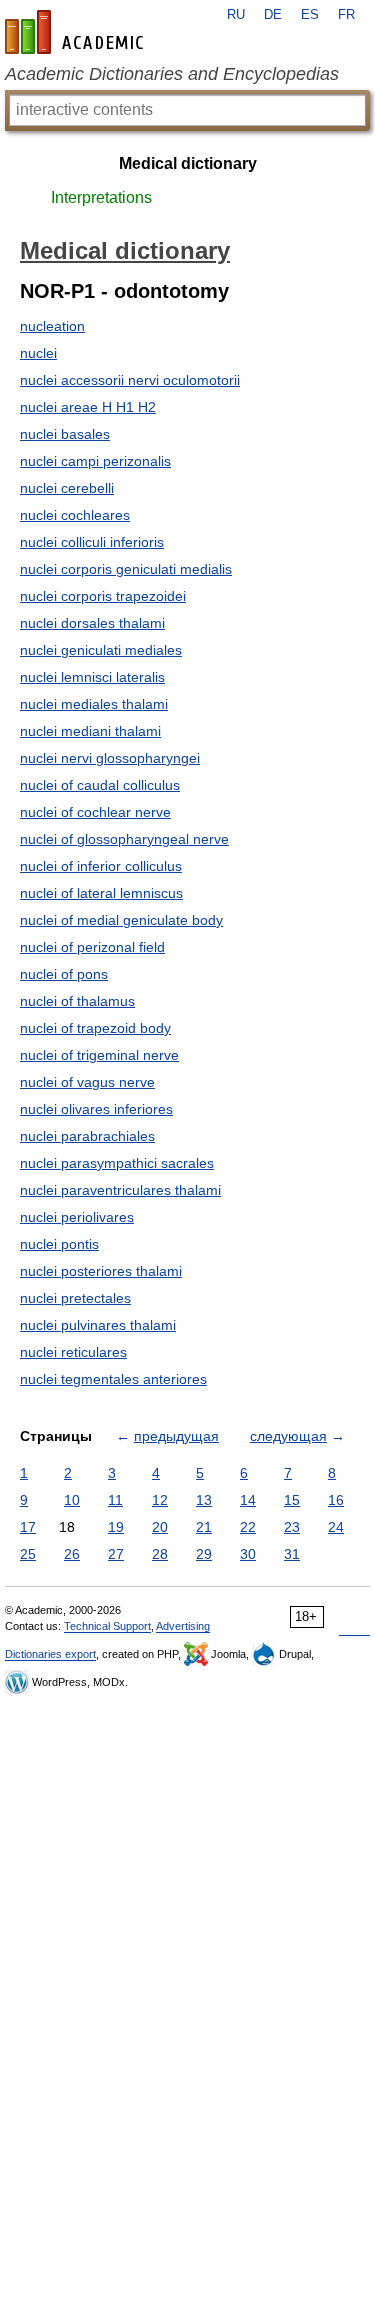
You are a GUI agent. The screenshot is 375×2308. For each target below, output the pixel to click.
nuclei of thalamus (77, 1001)
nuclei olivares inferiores (96, 1109)
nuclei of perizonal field (92, 947)
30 (248, 1554)
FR (346, 15)
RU (236, 15)
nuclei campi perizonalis (95, 461)
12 (160, 1500)
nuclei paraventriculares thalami (120, 1190)
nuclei (38, 353)
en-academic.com (77, 32)
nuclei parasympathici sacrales (117, 1163)
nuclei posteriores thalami (101, 1271)
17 (28, 1527)
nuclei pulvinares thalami (98, 1325)
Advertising (183, 1626)
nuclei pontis (59, 1244)
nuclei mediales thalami (94, 704)
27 (116, 1554)
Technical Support (107, 1626)
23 (292, 1527)
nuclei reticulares (73, 1352)
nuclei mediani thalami (90, 731)
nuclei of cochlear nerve (95, 812)
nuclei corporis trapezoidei (103, 596)
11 (115, 1500)
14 (248, 1500)
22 (248, 1527)
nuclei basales (65, 434)
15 (292, 1500)
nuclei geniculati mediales (101, 650)
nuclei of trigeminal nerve (99, 1055)
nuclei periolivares (77, 1217)
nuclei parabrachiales (87, 1136)
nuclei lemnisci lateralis (92, 677)
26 (72, 1554)
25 (28, 1554)
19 (116, 1527)
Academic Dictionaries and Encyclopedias (172, 74)
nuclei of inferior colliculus (101, 866)
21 (204, 1527)
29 (204, 1554)
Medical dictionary (188, 163)
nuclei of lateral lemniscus (101, 893)
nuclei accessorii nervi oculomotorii (130, 380)
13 (204, 1500)
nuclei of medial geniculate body (121, 920)
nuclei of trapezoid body (95, 1028)
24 (336, 1527)
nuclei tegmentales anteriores (113, 1379)
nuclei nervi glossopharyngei (110, 758)
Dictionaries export (50, 1654)
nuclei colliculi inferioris (92, 542)
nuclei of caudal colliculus (100, 785)
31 (292, 1554)
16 (336, 1500)
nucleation (52, 326)
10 (72, 1500)
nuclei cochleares (75, 515)
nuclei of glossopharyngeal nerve (124, 839)
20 (160, 1527)
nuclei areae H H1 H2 (88, 407)
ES (310, 15)
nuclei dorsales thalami (92, 623)
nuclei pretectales (75, 1298)
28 (160, 1554)
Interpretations (101, 197)
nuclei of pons (64, 974)
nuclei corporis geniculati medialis (126, 569)
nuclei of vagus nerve (87, 1082)
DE (273, 15)
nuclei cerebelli (67, 488)
